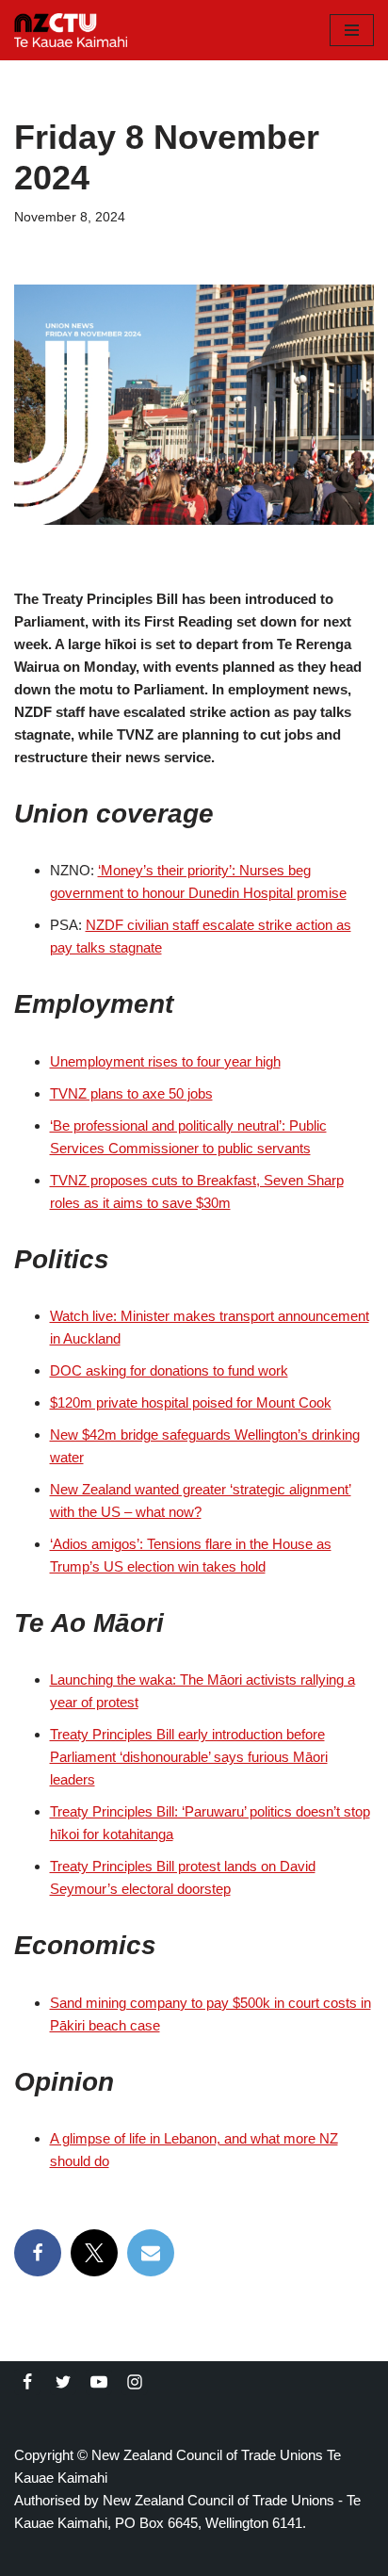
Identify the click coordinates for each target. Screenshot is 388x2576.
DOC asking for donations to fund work (169, 1370)
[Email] (151, 2253)
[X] (94, 2253)
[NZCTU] (71, 30)
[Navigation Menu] (352, 30)
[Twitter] (63, 2382)
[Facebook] (38, 2253)
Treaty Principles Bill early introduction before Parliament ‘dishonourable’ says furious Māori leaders (189, 1757)
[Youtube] (99, 2382)
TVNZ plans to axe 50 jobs (131, 1093)
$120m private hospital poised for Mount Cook (191, 1402)
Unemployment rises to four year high (165, 1061)
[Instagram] (135, 2382)
